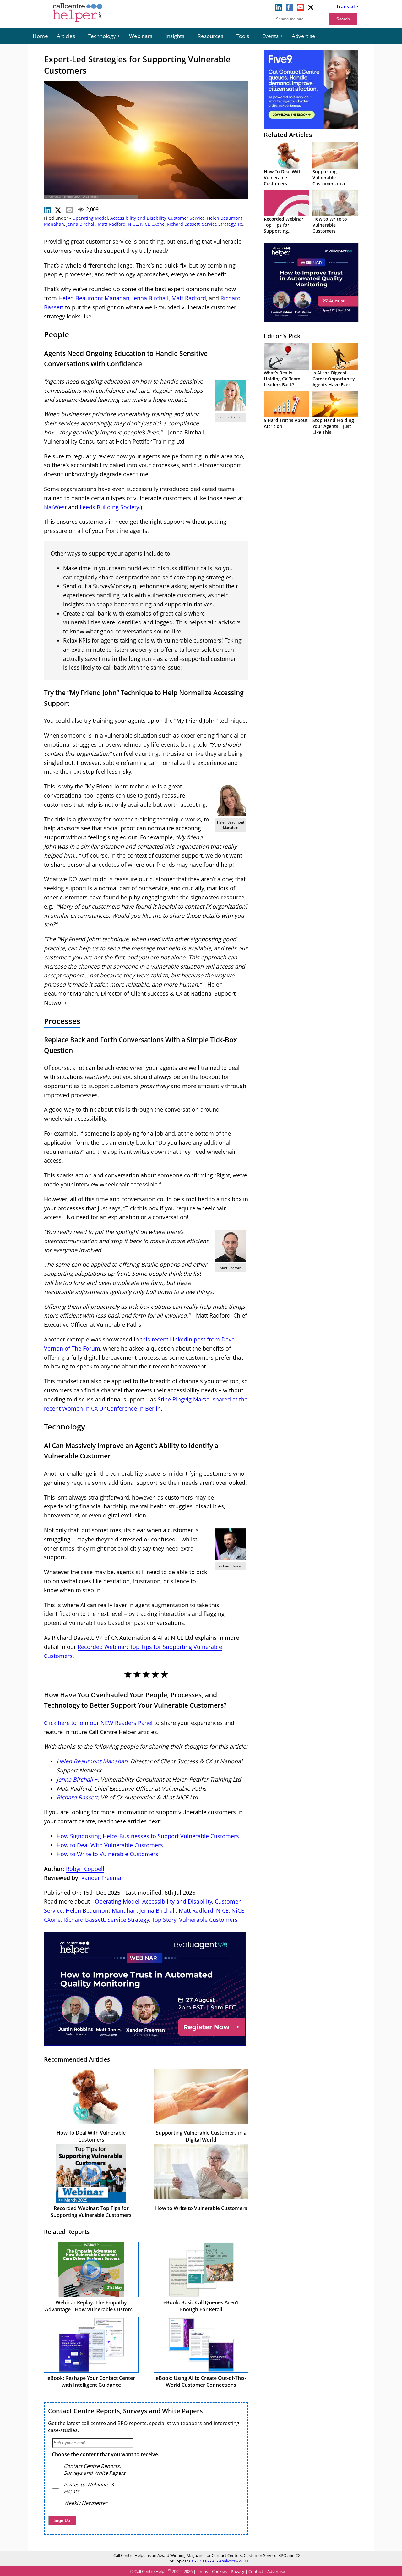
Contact (256, 2571)
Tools (243, 36)
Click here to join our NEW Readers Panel (98, 1723)
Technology (102, 36)
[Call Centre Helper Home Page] (78, 23)
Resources (210, 36)
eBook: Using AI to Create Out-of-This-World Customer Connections (201, 2381)
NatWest (55, 507)
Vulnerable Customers (208, 1920)
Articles (66, 36)
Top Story (164, 1920)
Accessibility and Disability (138, 218)
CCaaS (203, 2561)
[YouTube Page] (300, 9)
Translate (347, 7)
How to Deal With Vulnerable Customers (110, 1845)
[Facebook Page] (289, 9)
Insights (175, 36)
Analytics (227, 2561)
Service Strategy (219, 224)
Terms (202, 2571)
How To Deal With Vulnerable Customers (91, 2136)
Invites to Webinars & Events (89, 2488)
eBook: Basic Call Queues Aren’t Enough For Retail (201, 2306)
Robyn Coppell (85, 1869)
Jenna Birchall (81, 224)
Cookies (219, 2571)
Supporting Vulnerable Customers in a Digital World (201, 2136)
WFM (244, 2561)
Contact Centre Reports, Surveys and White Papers (125, 2411)
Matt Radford (112, 224)
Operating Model (90, 218)
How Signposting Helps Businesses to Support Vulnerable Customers (148, 1836)
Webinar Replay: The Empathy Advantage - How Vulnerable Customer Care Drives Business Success (91, 2309)
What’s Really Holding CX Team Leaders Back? (282, 379)
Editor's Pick (282, 336)
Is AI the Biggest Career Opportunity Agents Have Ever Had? (334, 382)
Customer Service (186, 218)
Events (270, 36)
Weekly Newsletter (86, 2503)
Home (40, 36)
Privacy (238, 2571)
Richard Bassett (183, 224)
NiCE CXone (152, 224)
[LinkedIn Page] (278, 9)
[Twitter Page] (311, 9)
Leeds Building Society (109, 507)
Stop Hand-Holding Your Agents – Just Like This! (333, 426)
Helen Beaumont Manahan (94, 298)
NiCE (133, 224)
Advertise (304, 36)
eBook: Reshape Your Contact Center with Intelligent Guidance (91, 2381)
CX (192, 2561)
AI (214, 2561)
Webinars (141, 36)
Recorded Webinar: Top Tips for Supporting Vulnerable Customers (91, 2212)
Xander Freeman (103, 1878)
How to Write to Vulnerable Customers (107, 1854)
